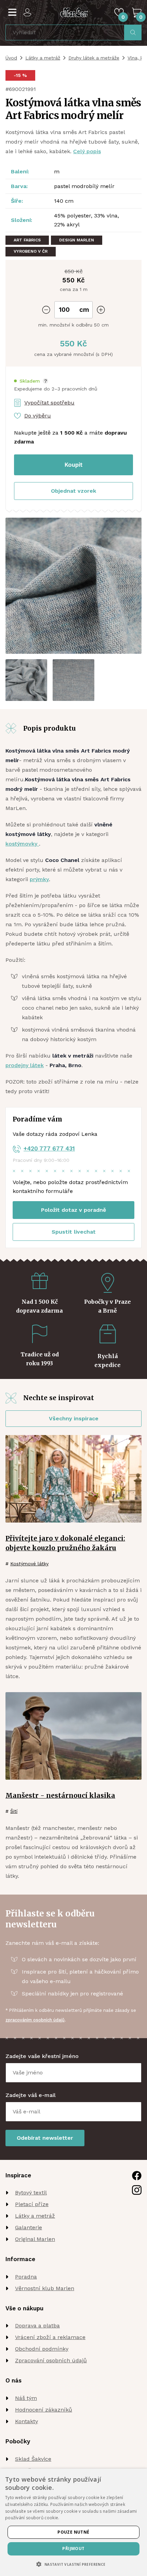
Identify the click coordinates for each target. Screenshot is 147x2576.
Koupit (74, 465)
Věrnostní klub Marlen (45, 2288)
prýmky (39, 879)
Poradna (26, 2277)
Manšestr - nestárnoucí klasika (60, 1795)
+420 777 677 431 (49, 1148)
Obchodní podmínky (42, 2349)
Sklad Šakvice (33, 2459)
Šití (14, 1811)
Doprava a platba (37, 2326)
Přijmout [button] (73, 2548)
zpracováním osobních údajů (35, 2020)
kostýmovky (22, 844)
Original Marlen (35, 2239)
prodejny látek (25, 1065)
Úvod (11, 58)
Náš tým (26, 2398)
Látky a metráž (43, 58)
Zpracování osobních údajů (51, 2360)
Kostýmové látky (29, 1564)
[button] (31, 381)
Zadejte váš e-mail (31, 2095)
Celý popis (87, 151)
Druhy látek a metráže (94, 58)
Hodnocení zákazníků (44, 2410)
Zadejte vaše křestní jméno (42, 2056)
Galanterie (29, 2227)
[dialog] (73, 2522)
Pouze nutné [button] (73, 2532)
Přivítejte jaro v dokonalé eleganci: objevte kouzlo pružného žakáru (65, 1543)
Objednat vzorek (73, 491)
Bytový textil (31, 2193)
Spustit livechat (74, 1232)
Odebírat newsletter (45, 2138)
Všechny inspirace (74, 1418)
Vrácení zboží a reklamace (50, 2337)
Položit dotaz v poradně (73, 1210)
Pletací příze (32, 2204)
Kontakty (26, 2421)
